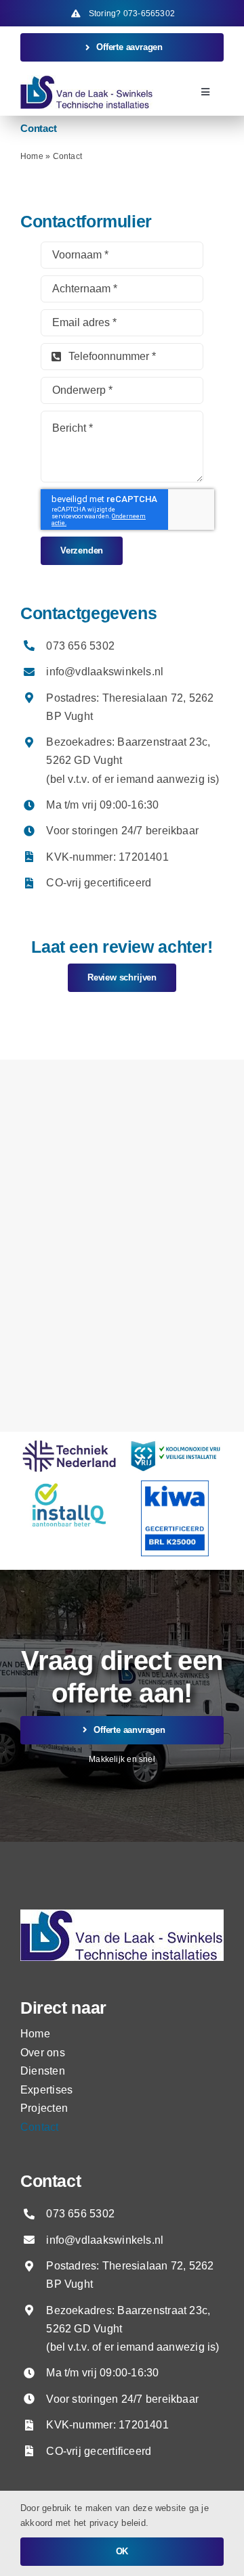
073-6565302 (149, 14)
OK (122, 2551)
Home (32, 156)
